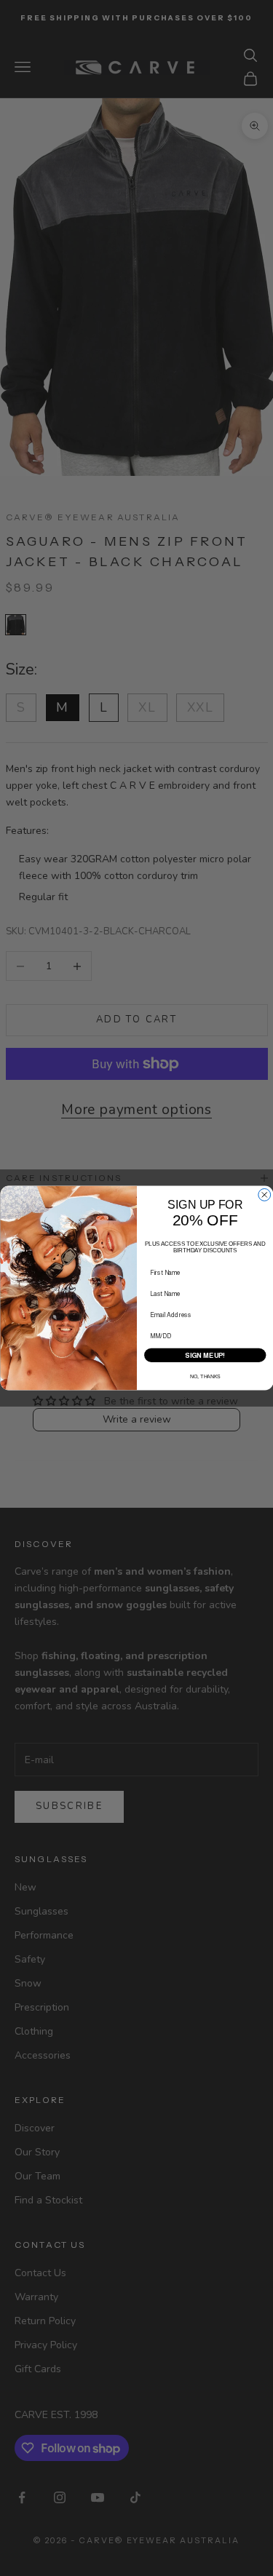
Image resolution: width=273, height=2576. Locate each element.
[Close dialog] (264, 1194)
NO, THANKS (205, 1376)
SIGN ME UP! (205, 1355)
